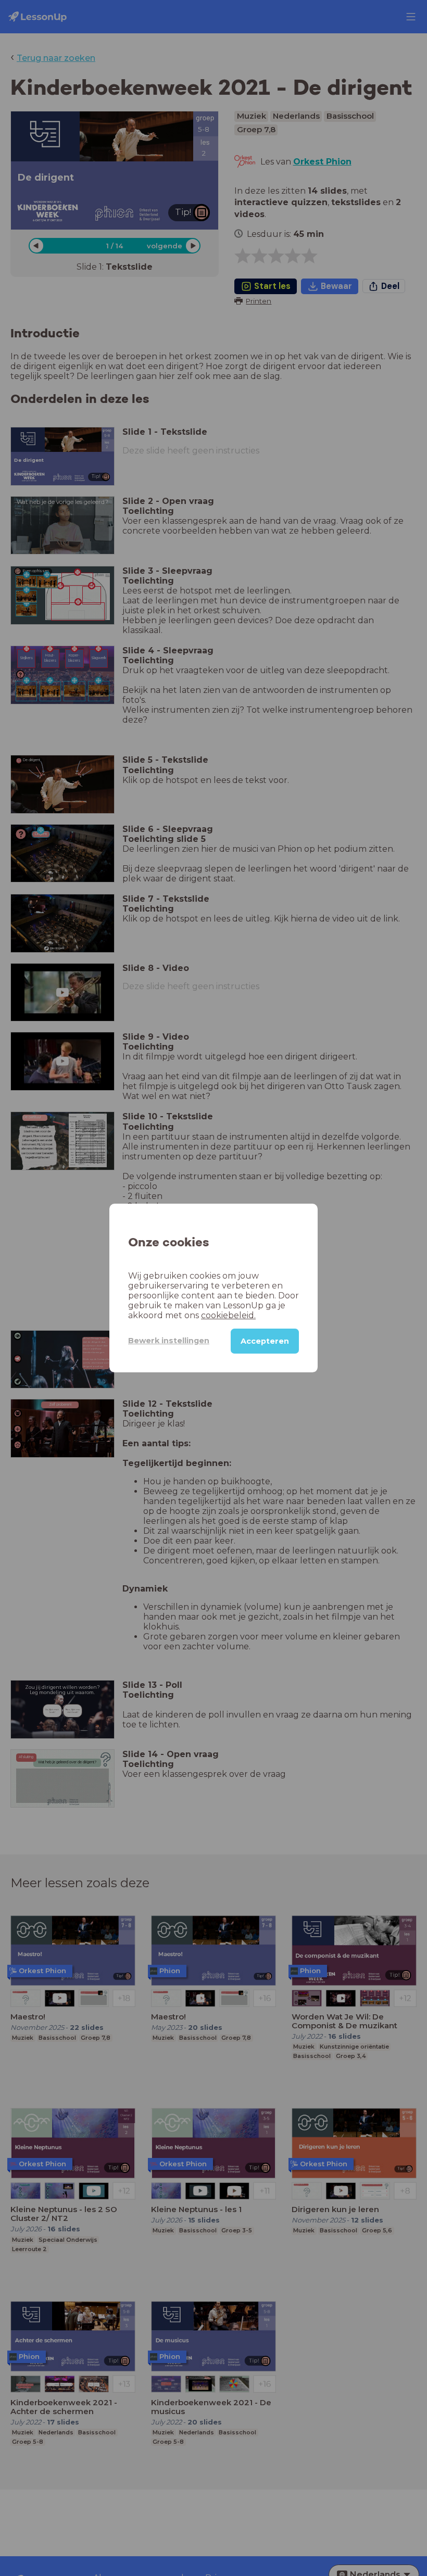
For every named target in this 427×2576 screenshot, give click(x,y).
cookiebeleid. (228, 1315)
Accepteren (265, 1341)
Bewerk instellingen (169, 1341)
